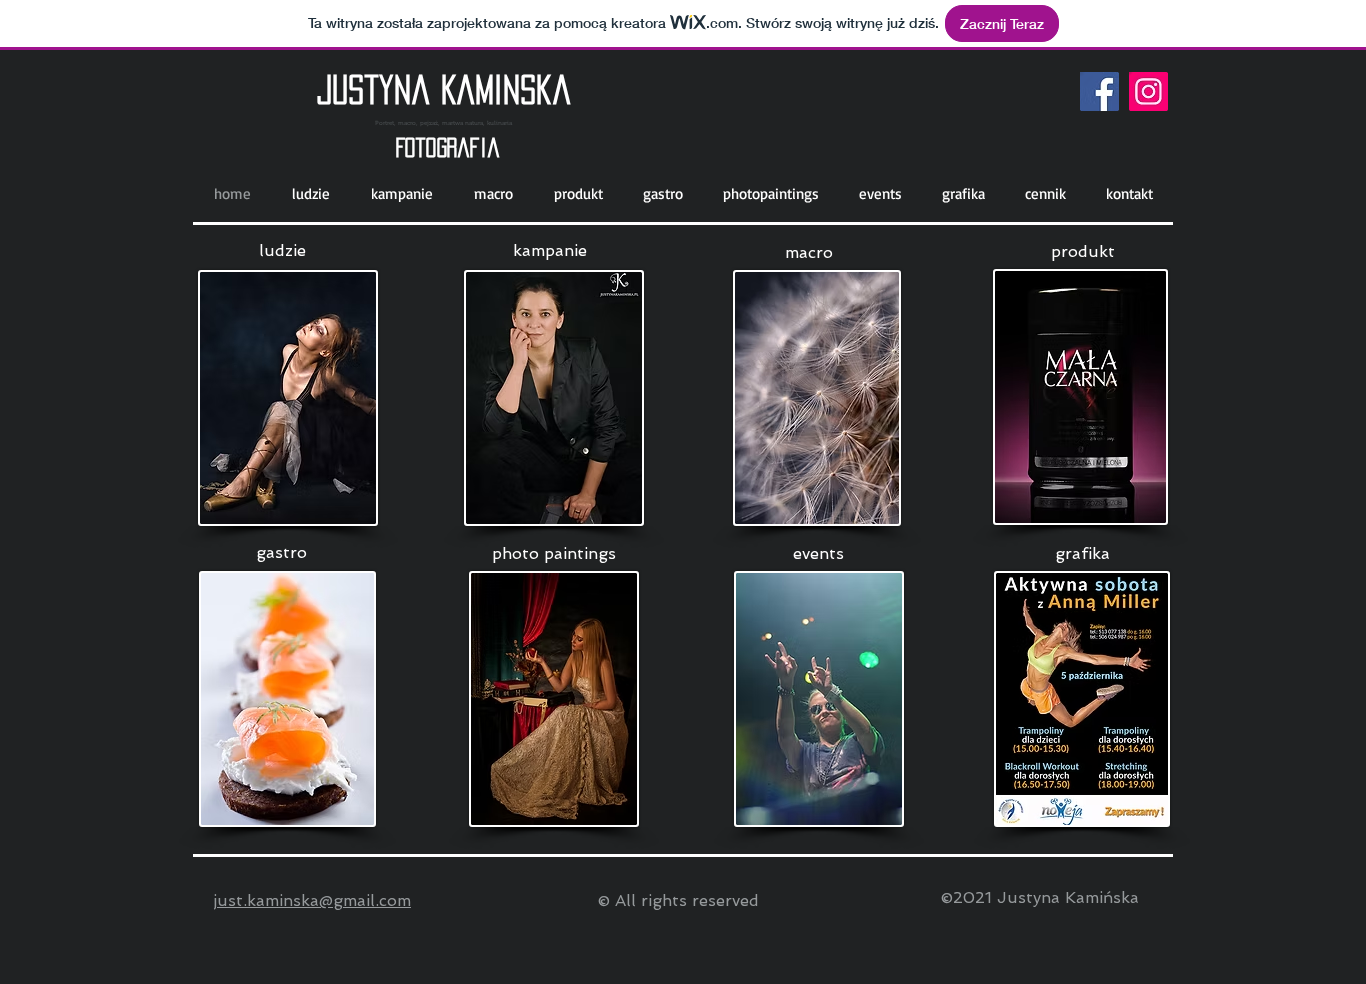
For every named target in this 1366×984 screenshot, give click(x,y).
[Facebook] (1099, 91)
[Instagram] (1148, 91)
